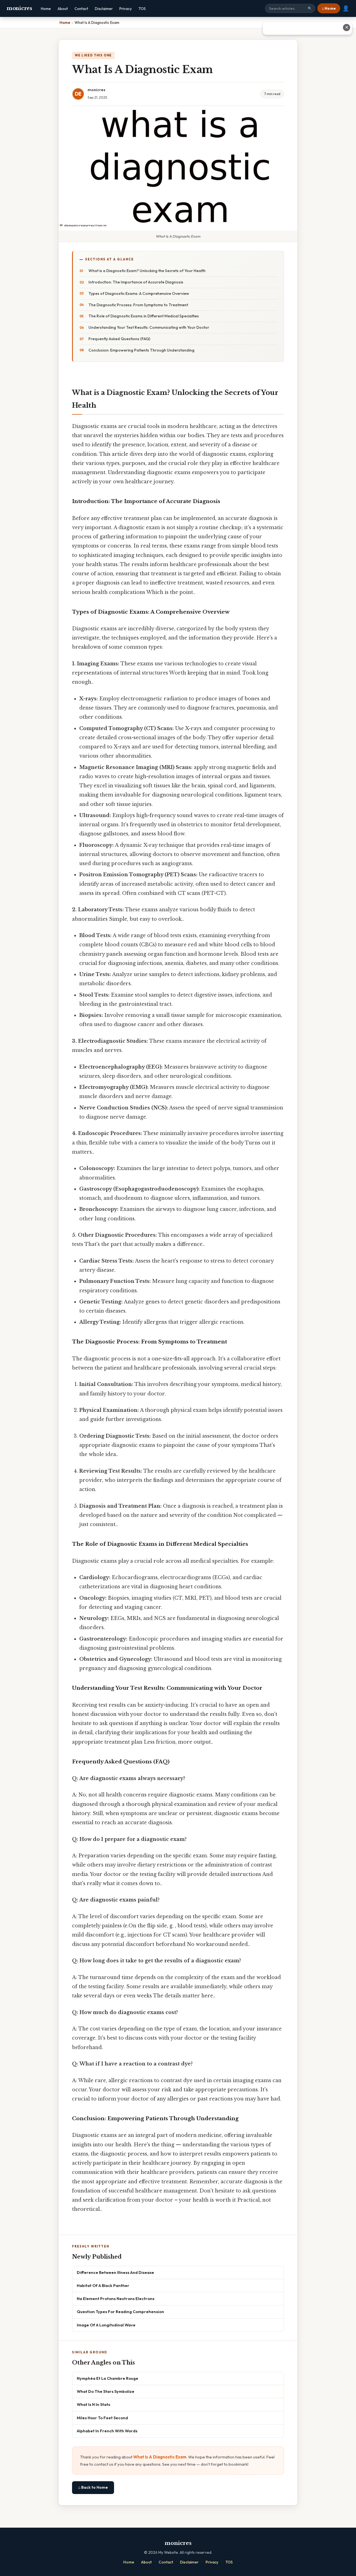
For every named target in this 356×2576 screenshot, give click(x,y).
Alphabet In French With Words (107, 2431)
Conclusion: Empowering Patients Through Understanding (141, 350)
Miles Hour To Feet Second (102, 2418)
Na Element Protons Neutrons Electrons (116, 2299)
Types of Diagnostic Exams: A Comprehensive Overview (139, 293)
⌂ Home (329, 8)
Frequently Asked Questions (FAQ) (119, 339)
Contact (81, 9)
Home (46, 9)
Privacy (126, 9)
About (63, 9)
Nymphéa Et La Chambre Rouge (107, 2378)
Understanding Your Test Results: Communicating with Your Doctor (149, 327)
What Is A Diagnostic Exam (160, 2457)
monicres (19, 8)
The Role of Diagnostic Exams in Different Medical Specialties (144, 316)
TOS (142, 9)
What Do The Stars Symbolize (106, 2391)
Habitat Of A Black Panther (103, 2285)
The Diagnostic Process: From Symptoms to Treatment (138, 305)
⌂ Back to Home (93, 2487)
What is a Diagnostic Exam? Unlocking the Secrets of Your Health (147, 271)
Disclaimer (104, 9)
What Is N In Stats (93, 2404)
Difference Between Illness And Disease (115, 2272)
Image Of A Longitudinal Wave (106, 2325)
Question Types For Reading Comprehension (120, 2312)
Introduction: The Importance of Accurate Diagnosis (136, 282)
